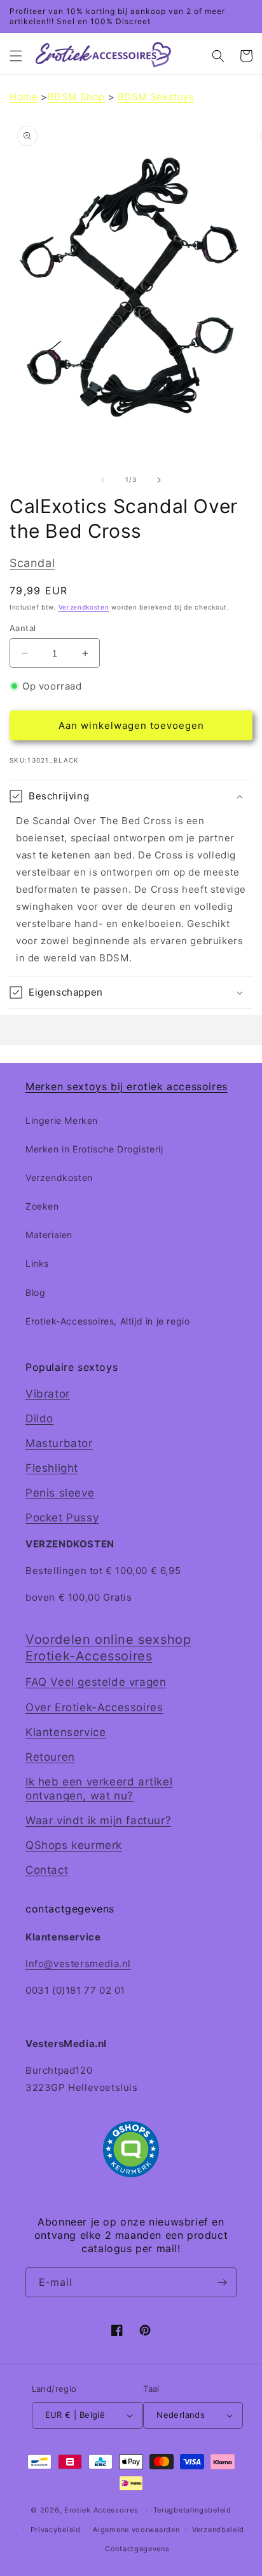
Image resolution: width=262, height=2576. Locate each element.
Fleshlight (52, 1468)
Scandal (32, 563)
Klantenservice (65, 1732)
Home (24, 97)
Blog (35, 1292)
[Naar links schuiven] (103, 480)
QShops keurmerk (74, 1845)
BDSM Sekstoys (156, 97)
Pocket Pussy (62, 1518)
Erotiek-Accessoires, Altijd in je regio (107, 1321)
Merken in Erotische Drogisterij (94, 1149)
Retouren (50, 1757)
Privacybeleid (56, 2530)
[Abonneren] (222, 2282)
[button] (16, 56)
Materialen (49, 1235)
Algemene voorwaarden (136, 2530)
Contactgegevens (137, 2549)
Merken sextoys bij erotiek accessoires (127, 1086)
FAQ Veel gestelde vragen (96, 1682)
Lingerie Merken (62, 1120)
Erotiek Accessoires (101, 2510)
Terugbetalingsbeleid (192, 2510)
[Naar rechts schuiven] (159, 480)
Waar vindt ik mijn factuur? (98, 1820)
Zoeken (42, 1206)
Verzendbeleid (218, 2530)
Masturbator (59, 1443)
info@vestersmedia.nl (78, 1964)
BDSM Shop (76, 97)
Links (37, 1263)
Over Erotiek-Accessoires (94, 1707)
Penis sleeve (60, 1493)
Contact (47, 1870)
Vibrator (48, 1394)
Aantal (23, 628)
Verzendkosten (84, 607)
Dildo (39, 1418)
